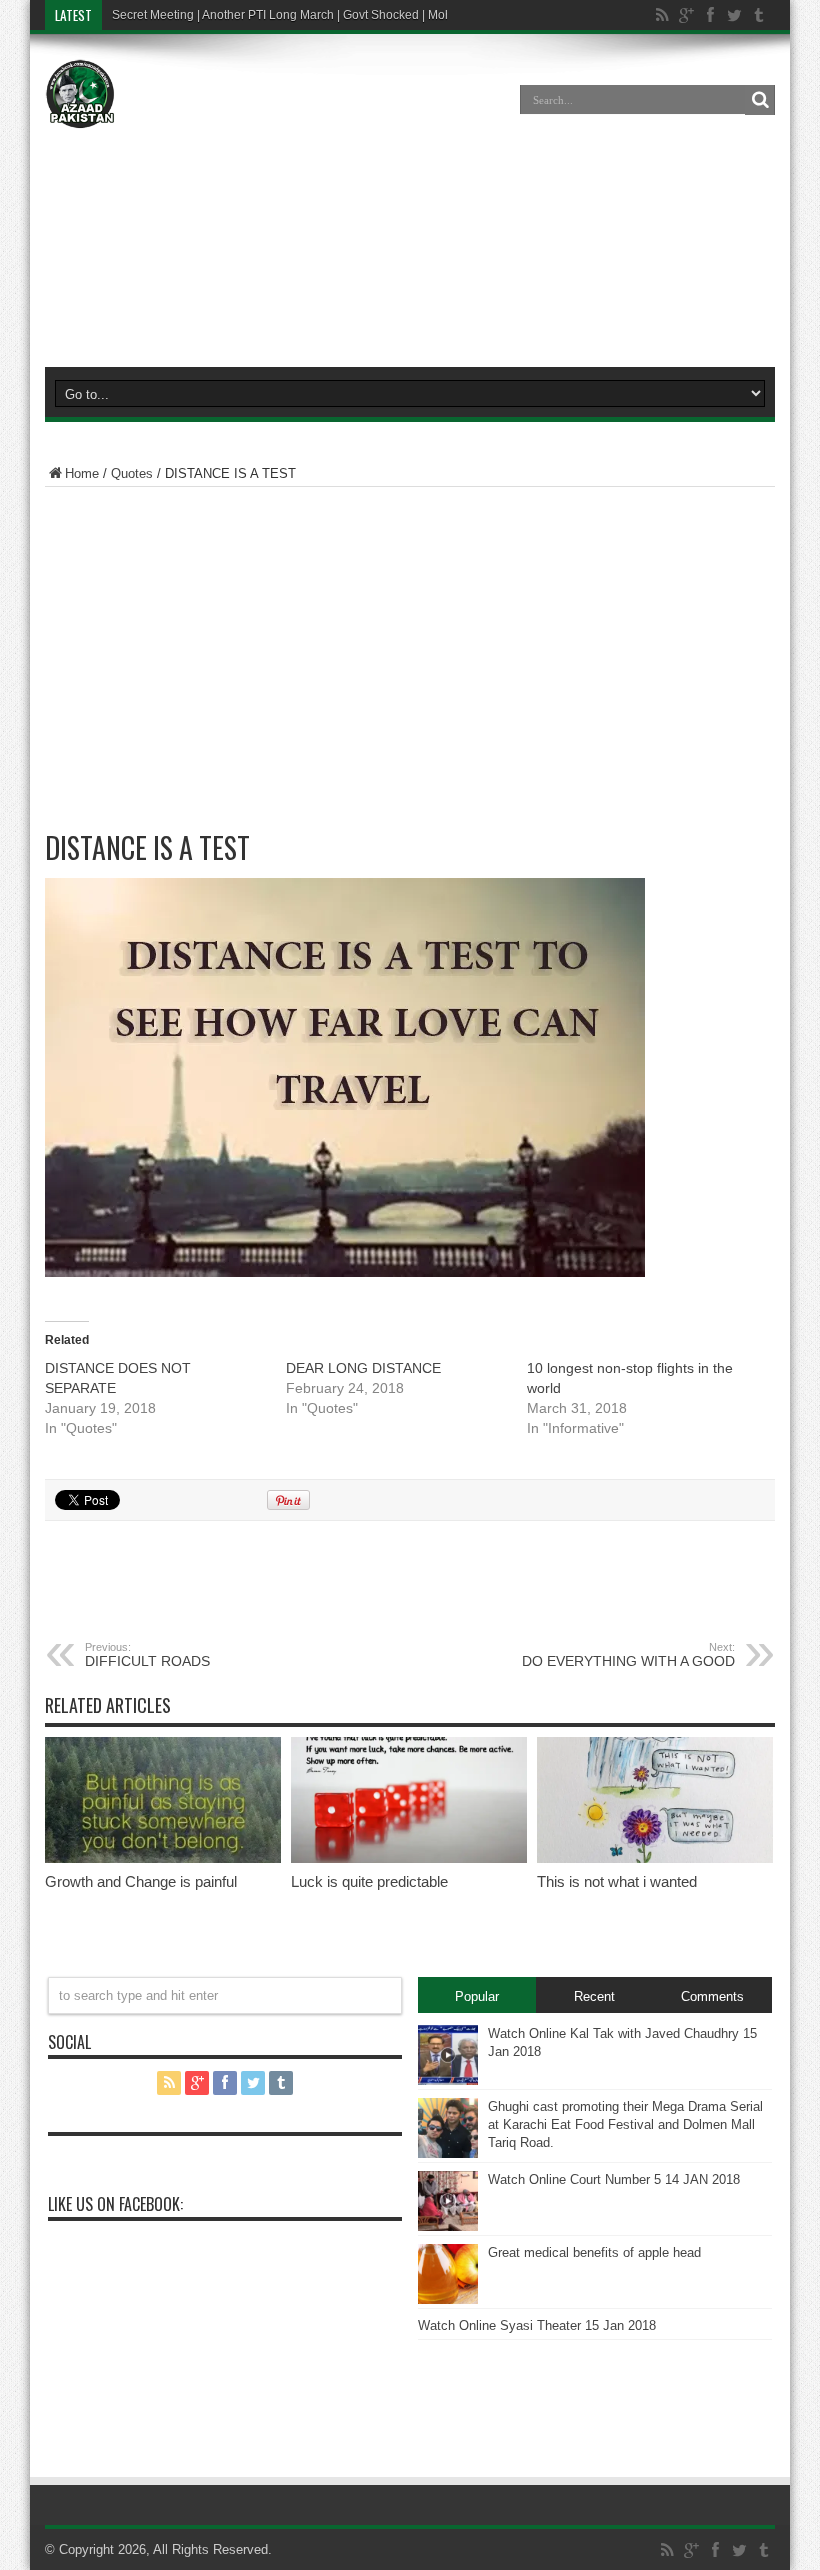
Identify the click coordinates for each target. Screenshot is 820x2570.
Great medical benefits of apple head (594, 2252)
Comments (712, 1996)
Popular (477, 1996)
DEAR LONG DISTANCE (363, 1368)
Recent (594, 1996)
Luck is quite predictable (369, 1881)
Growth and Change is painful (141, 1881)
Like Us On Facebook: (115, 2204)
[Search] (760, 100)
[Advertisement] (410, 204)
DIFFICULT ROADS (147, 1655)
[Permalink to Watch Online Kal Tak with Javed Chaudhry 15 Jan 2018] (448, 2080)
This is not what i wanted (617, 1881)
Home (82, 473)
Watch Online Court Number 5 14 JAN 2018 (614, 2179)
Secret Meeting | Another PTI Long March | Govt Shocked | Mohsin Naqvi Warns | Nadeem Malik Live (383, 15)
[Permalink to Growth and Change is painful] (163, 1858)
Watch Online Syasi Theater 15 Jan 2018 (537, 2325)
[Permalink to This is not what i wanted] (655, 1858)
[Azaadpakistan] (80, 114)
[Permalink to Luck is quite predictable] (409, 1858)
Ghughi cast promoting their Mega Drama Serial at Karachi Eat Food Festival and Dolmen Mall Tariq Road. (625, 2124)
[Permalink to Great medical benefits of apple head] (448, 2299)
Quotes (132, 473)
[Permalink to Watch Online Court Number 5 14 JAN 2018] (448, 2226)
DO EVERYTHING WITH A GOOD (628, 1655)
